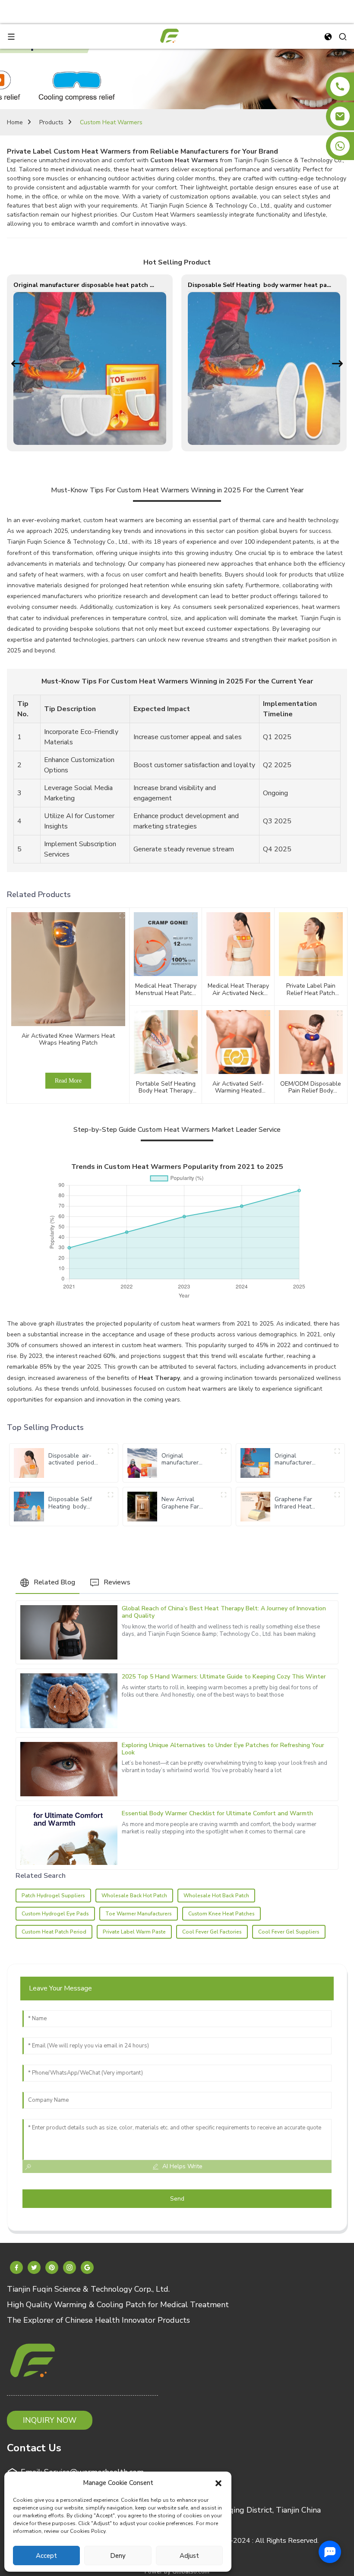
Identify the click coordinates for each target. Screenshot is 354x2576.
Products (51, 122)
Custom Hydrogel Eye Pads (55, 1914)
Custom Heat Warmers (111, 122)
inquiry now (50, 2420)
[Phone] (340, 87)
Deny (118, 2556)
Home (15, 122)
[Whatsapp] (340, 146)
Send (177, 2199)
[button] (218, 2483)
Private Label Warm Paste (134, 1932)
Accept (46, 2556)
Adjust (189, 2556)
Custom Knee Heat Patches (221, 1914)
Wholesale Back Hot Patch (134, 1896)
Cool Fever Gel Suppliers (289, 1932)
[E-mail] (340, 116)
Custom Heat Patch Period (54, 1932)
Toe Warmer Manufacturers (139, 1914)
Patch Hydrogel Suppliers (53, 1896)
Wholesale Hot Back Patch (216, 1896)
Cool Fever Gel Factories (212, 1932)
